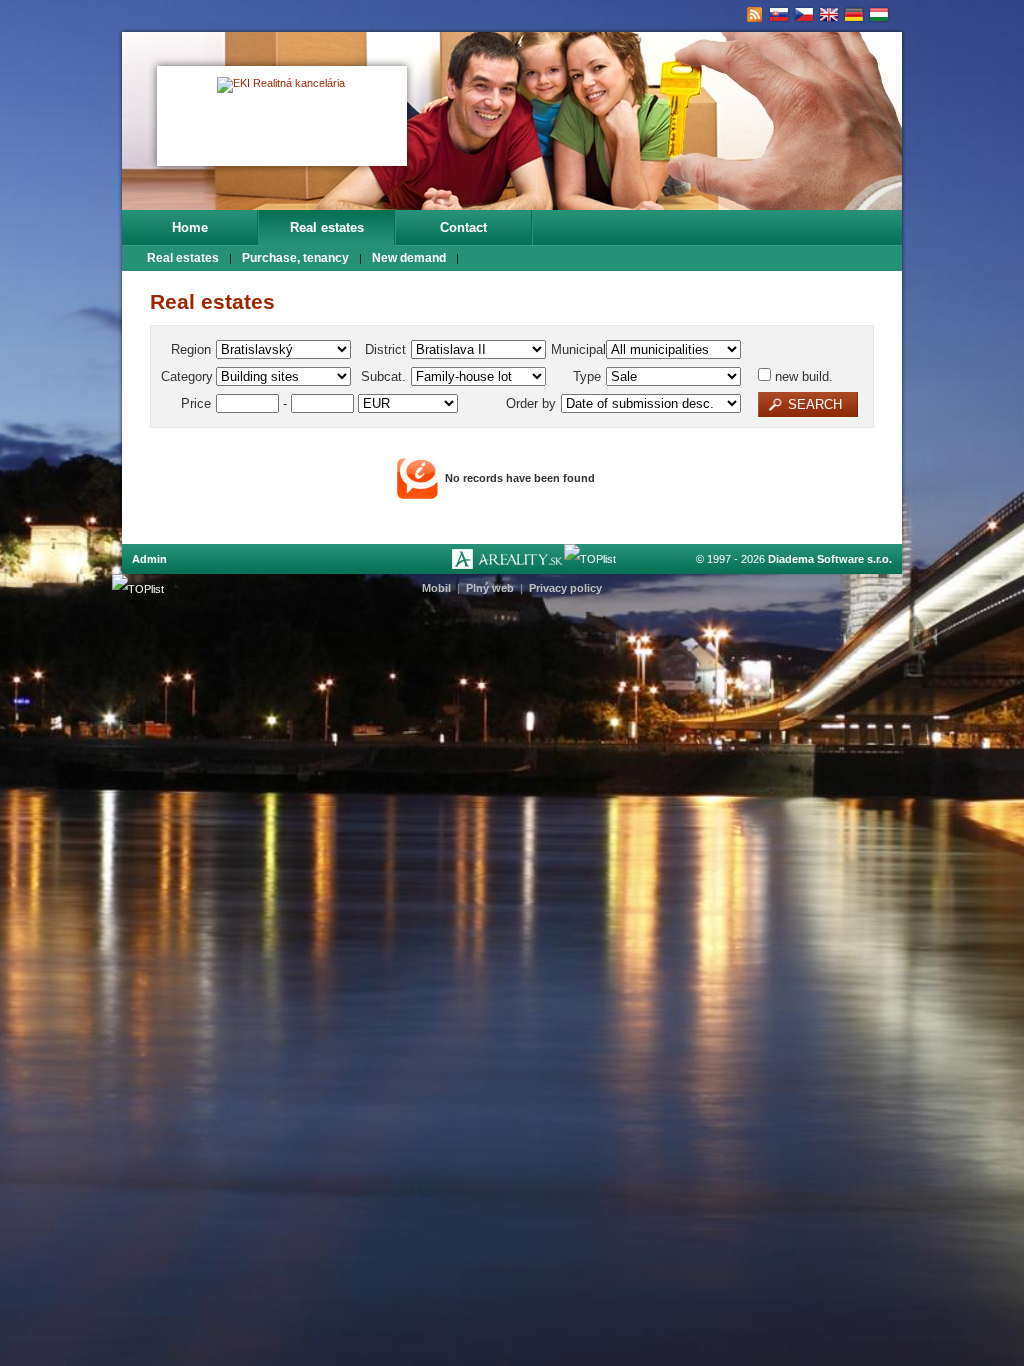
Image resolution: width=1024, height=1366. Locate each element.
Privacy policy (565, 588)
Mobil (436, 588)
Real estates (327, 227)
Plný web (490, 588)
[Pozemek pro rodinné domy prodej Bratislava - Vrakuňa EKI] (804, 15)
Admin (149, 559)
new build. (802, 376)
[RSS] (754, 15)
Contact (463, 227)
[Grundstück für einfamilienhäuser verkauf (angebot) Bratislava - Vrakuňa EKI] (854, 15)
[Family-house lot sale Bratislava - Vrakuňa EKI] (829, 15)
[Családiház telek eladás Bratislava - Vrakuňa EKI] (879, 15)
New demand (409, 258)
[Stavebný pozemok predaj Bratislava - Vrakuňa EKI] (779, 15)
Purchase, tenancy (295, 258)
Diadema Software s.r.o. (830, 559)
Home (190, 227)
